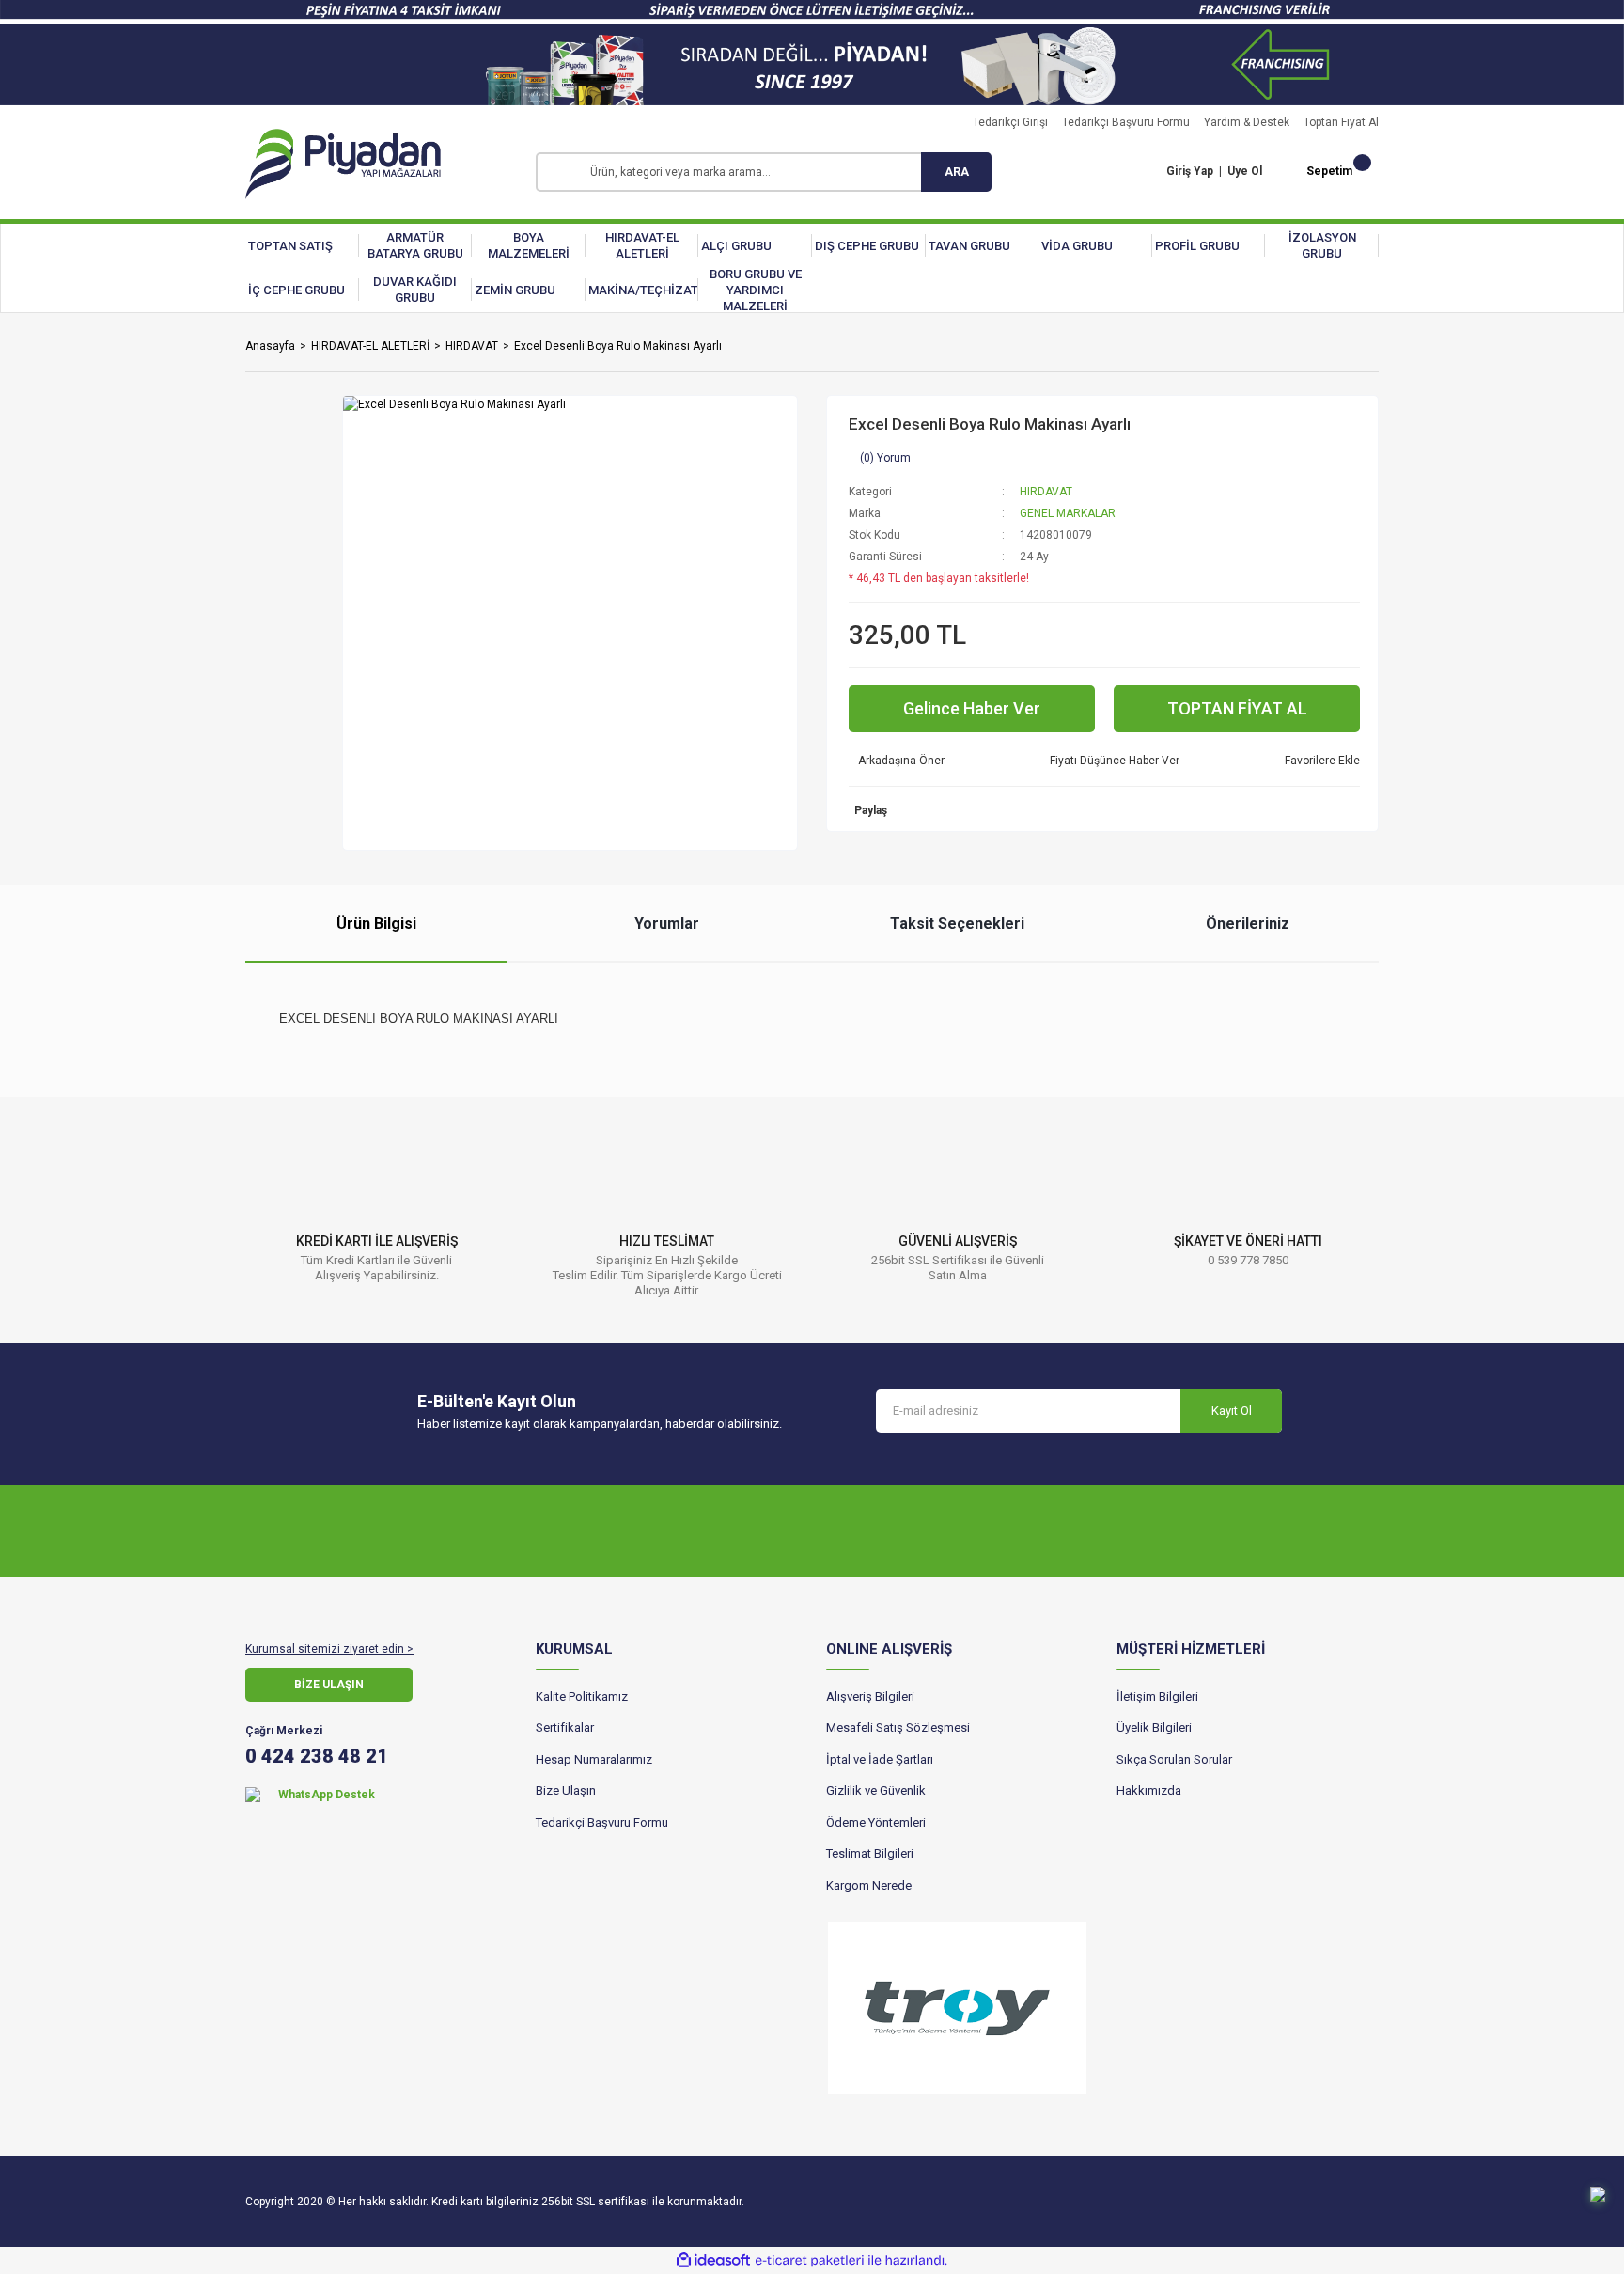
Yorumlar (667, 924)
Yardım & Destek (1247, 122)
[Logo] (343, 164)
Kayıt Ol (1232, 1411)
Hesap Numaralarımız (594, 1759)
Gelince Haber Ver (972, 708)
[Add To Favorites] (1318, 761)
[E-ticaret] (810, 2261)
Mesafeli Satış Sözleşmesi (898, 1727)
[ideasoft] (713, 2260)
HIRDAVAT (1046, 492)
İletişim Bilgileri (1157, 1696)
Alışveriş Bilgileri (870, 1696)
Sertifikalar (565, 1727)
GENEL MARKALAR (1068, 513)
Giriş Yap (1190, 171)
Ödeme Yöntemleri (876, 1822)
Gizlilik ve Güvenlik (876, 1790)
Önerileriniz (1248, 924)
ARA (957, 172)
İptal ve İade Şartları (880, 1759)
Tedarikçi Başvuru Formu (1126, 122)
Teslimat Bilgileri (870, 1853)
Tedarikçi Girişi (1010, 122)
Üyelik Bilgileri (1154, 1727)
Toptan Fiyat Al (1341, 122)
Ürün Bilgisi (376, 924)
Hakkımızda (1149, 1790)
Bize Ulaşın (566, 1790)
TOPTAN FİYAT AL (1237, 708)
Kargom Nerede (869, 1885)
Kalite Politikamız (582, 1696)
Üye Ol (1245, 171)
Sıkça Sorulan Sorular (1174, 1759)
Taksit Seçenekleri (957, 924)
